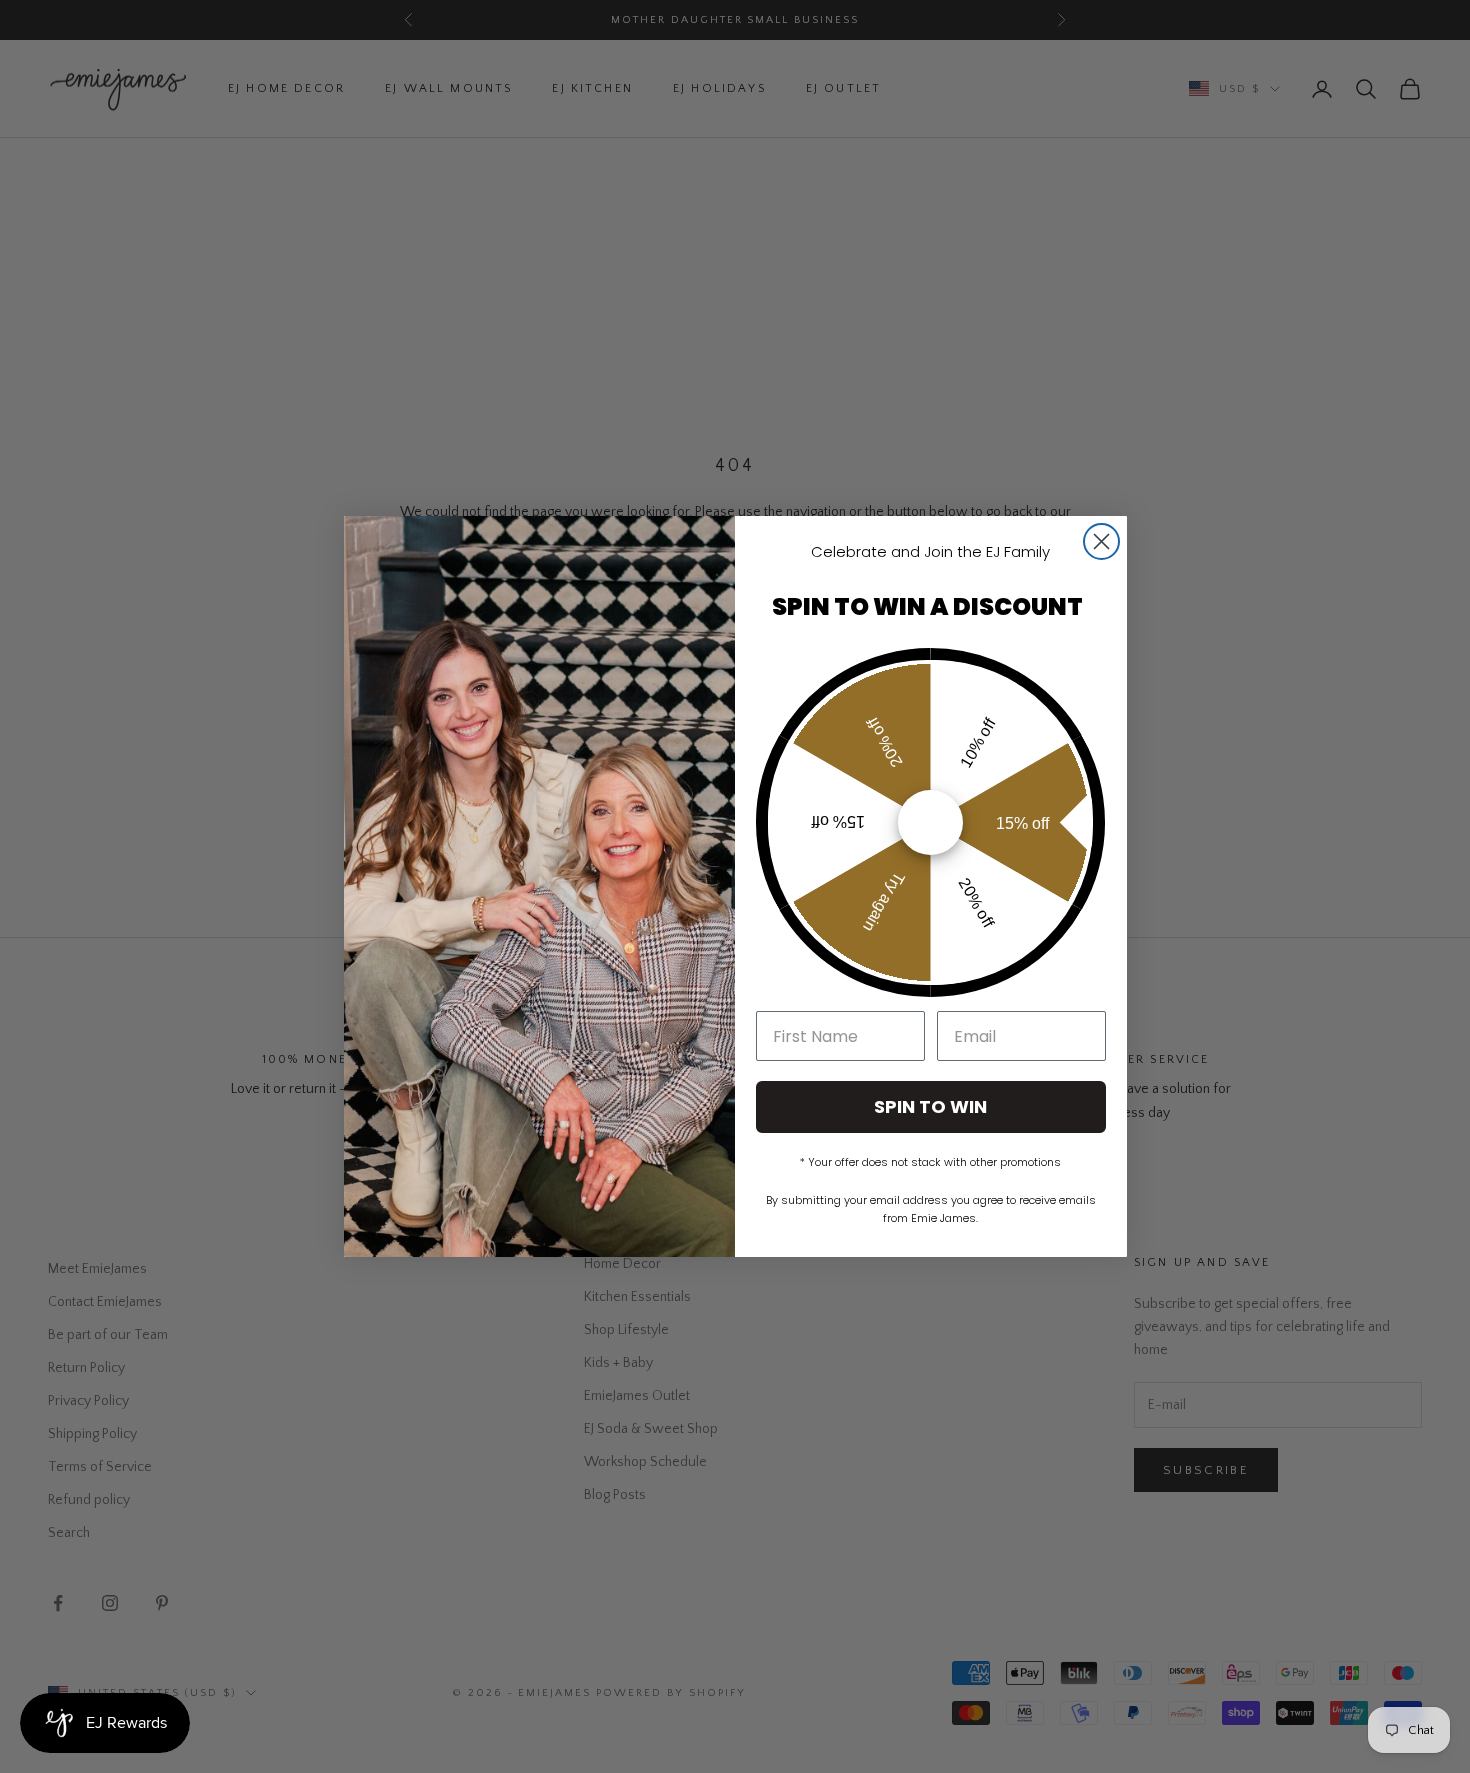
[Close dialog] (1101, 541)
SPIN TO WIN (930, 1106)
